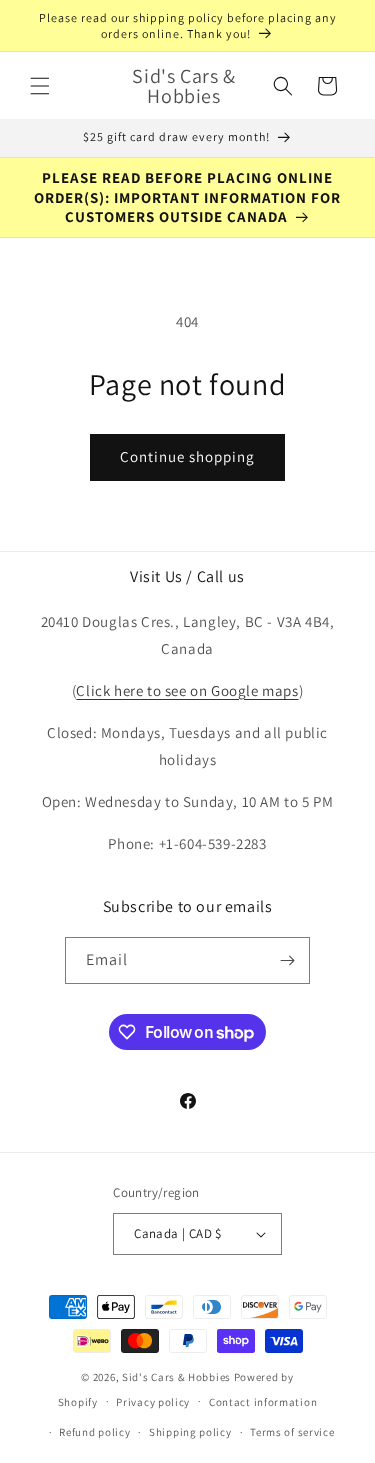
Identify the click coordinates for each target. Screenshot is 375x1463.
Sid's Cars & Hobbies (176, 1377)
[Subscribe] (287, 960)
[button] (40, 86)
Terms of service (292, 1432)
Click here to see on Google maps (187, 690)
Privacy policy (153, 1402)
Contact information (263, 1402)
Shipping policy (190, 1432)
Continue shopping (187, 456)
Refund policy (94, 1432)
